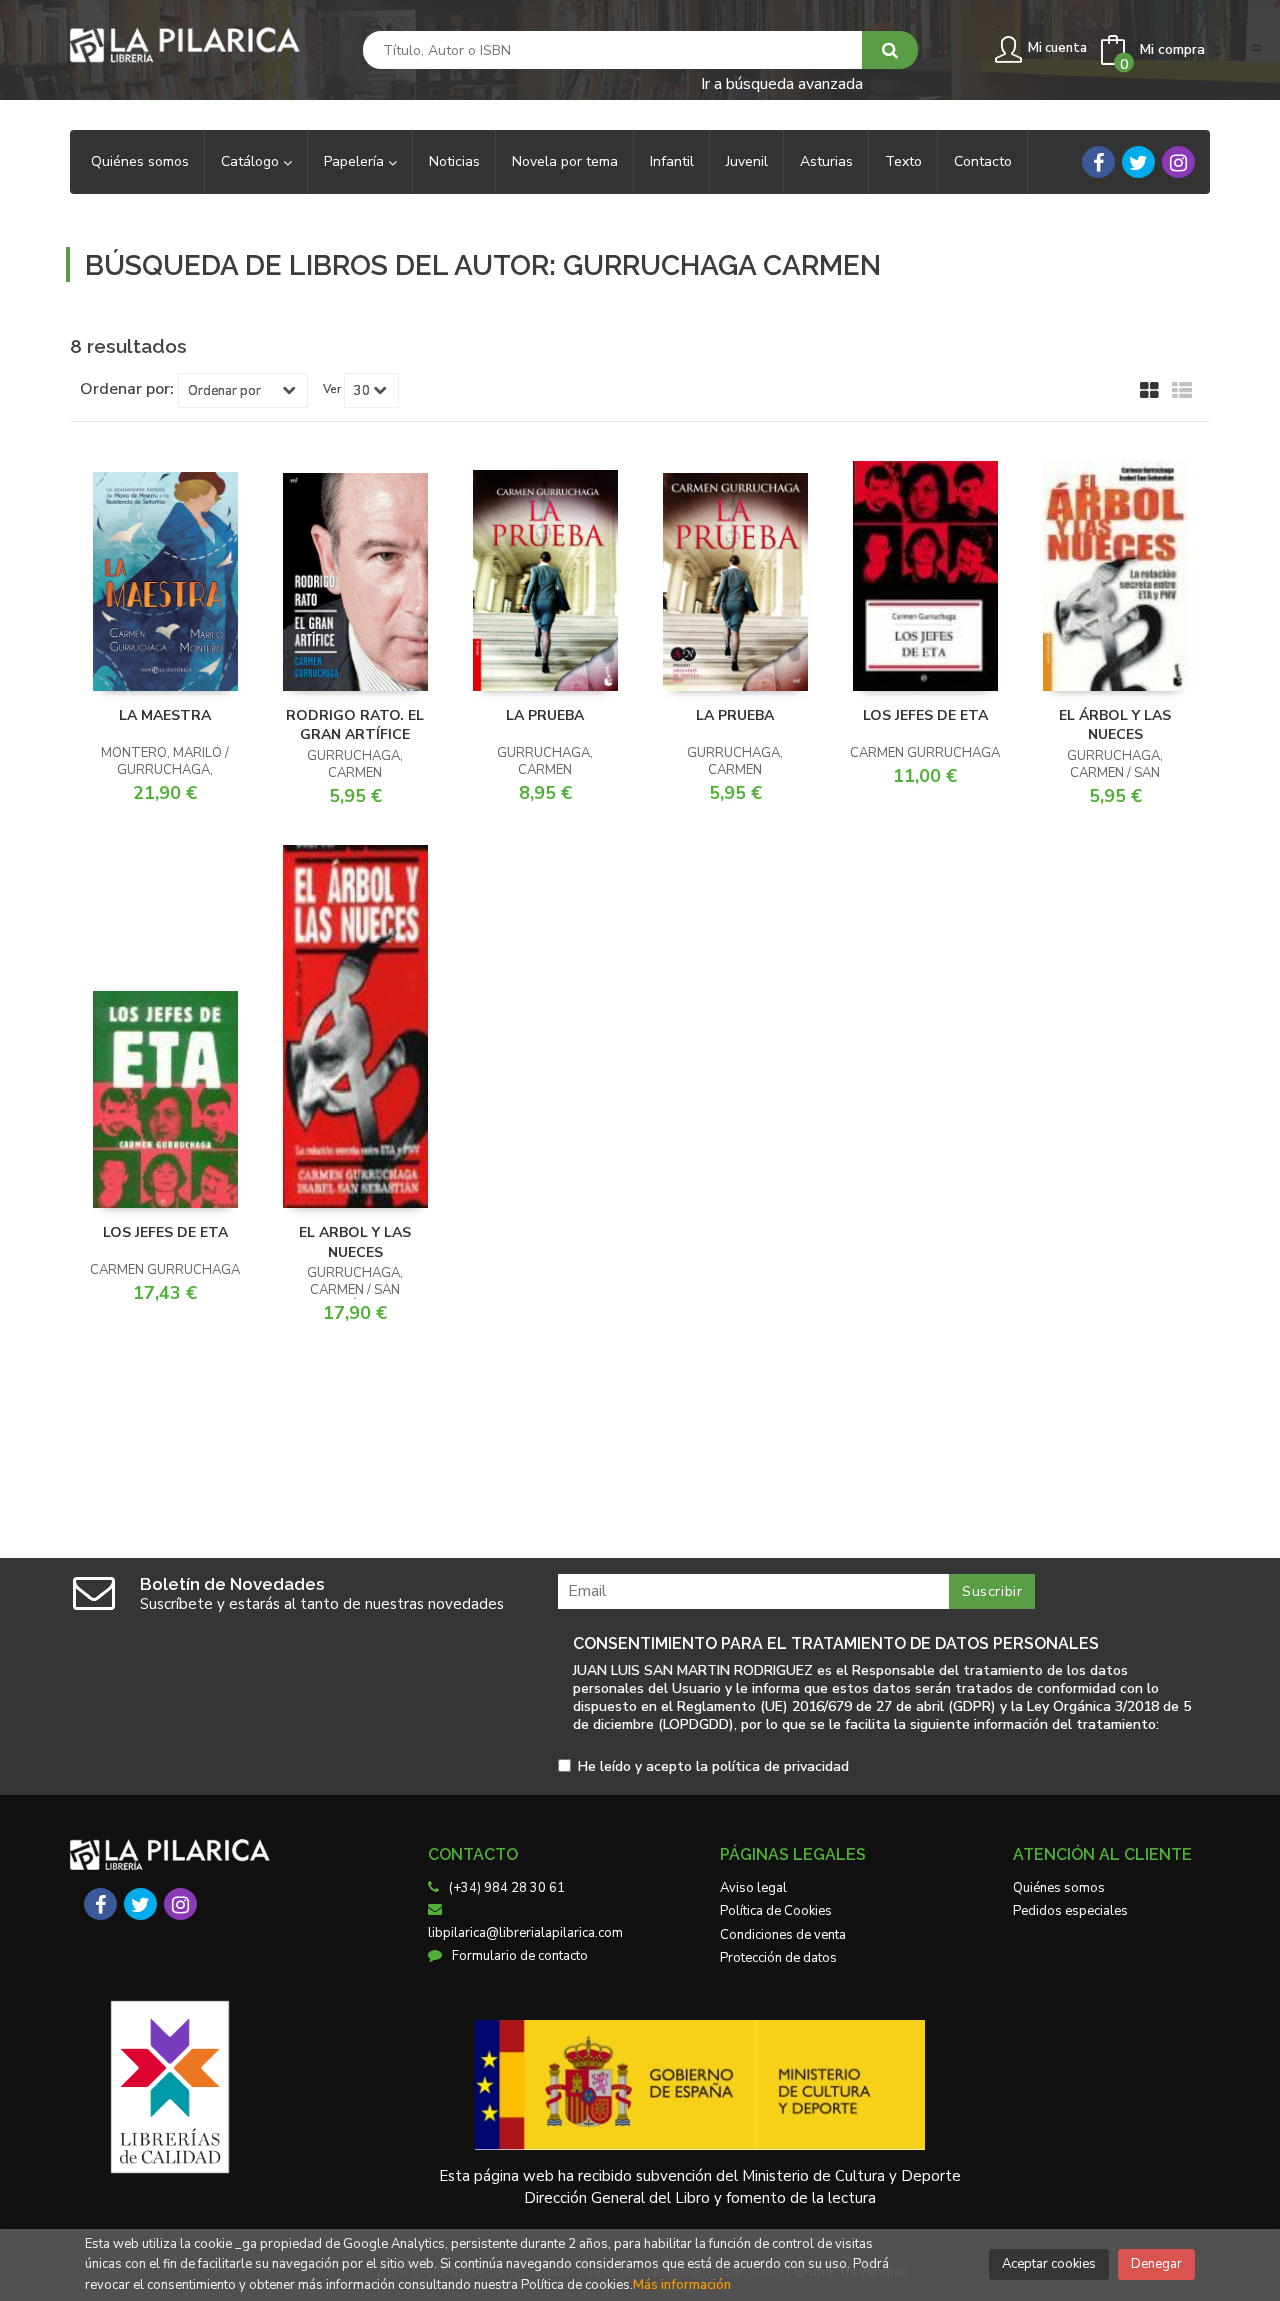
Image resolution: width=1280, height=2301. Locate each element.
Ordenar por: (127, 389)
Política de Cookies (776, 1911)
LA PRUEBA (545, 715)
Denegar (1156, 2264)
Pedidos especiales (1070, 1911)
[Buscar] (890, 50)
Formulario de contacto (520, 1956)
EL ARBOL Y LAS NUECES (355, 1242)
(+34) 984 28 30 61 (507, 1888)
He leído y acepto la (713, 1767)
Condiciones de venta (783, 1935)
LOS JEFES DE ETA (925, 715)
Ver (332, 389)
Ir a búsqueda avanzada (782, 82)
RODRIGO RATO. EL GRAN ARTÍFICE (355, 725)
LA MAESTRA (165, 715)
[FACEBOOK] (1098, 162)
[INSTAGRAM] (1178, 162)
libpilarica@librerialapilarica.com (525, 1933)
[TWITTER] (1138, 162)
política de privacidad (780, 1766)
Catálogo (252, 161)
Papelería (356, 161)
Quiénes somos (1059, 1888)
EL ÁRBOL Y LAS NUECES (1115, 725)
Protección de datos (778, 1958)
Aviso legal (753, 1888)
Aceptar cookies (1049, 2264)
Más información (682, 2285)
